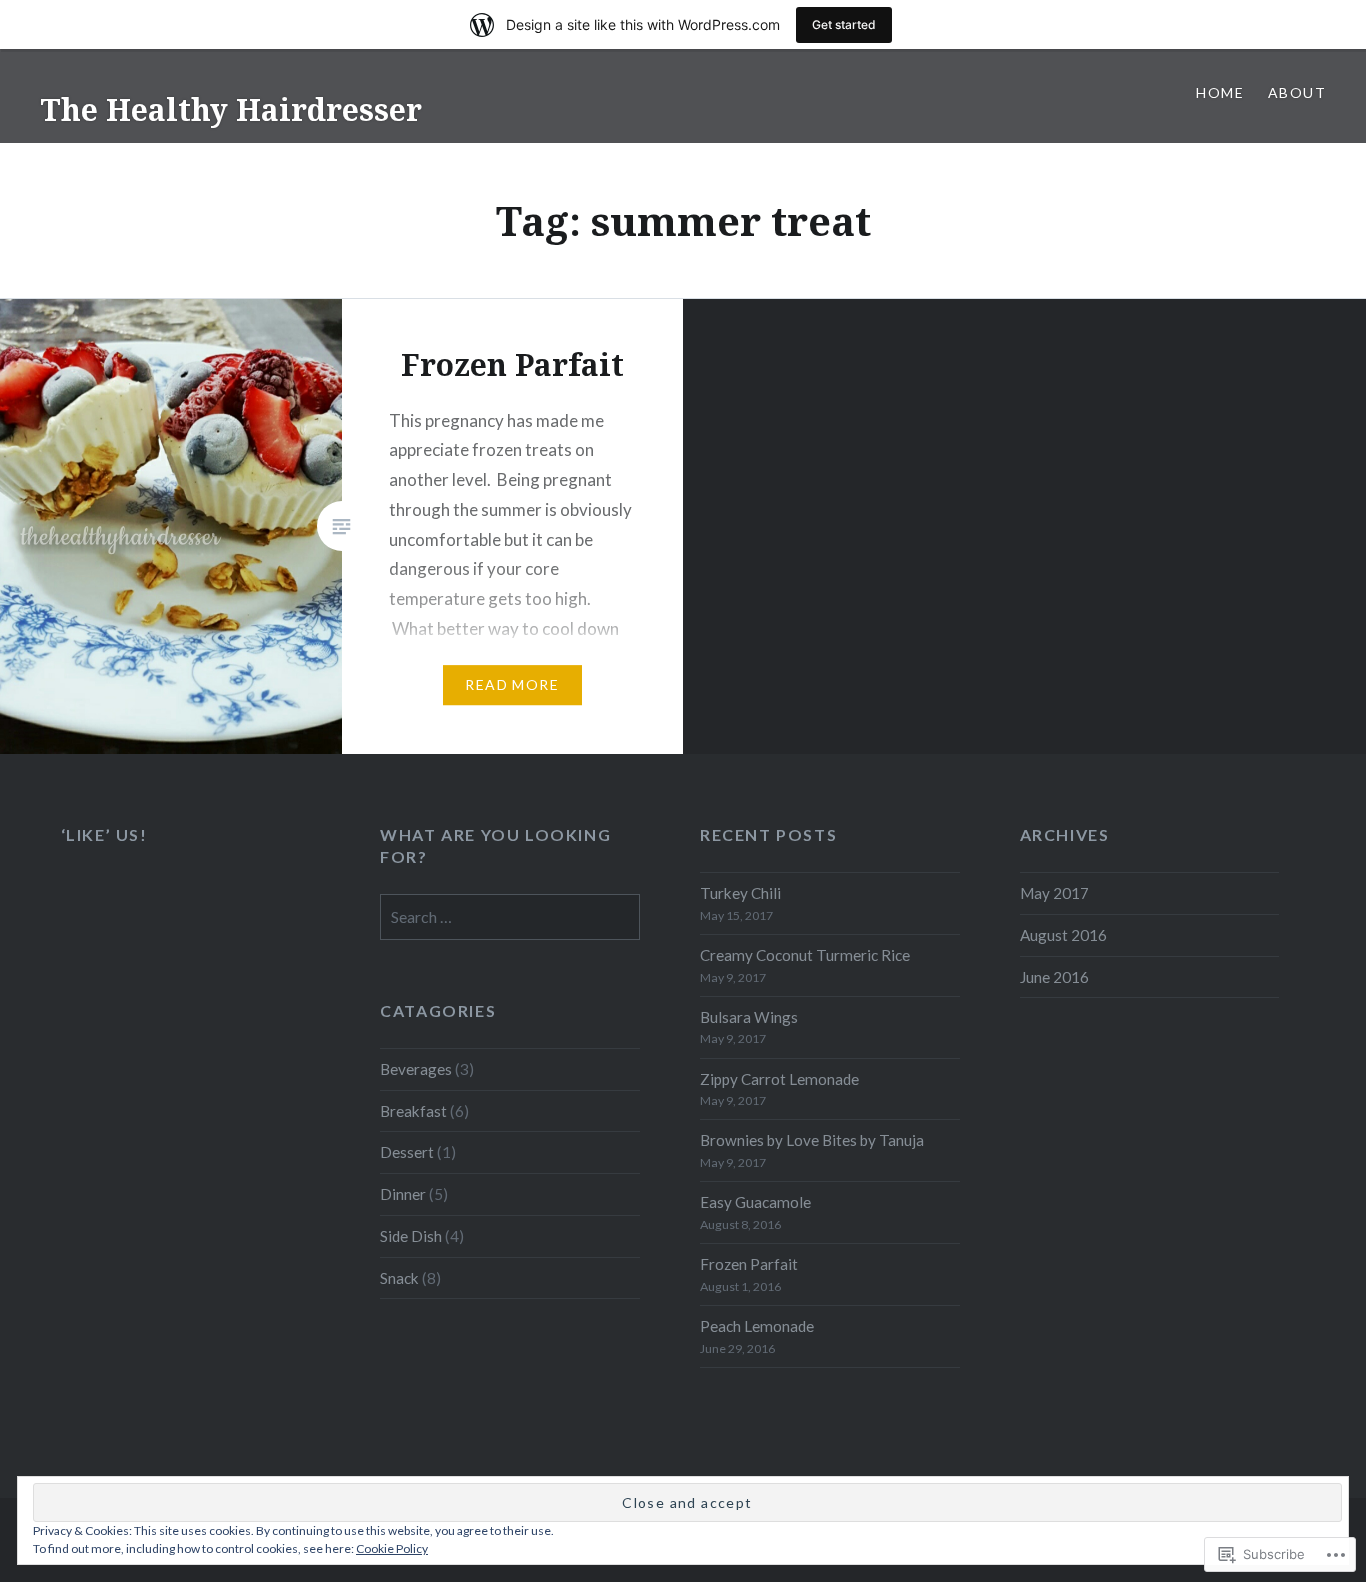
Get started (844, 24)
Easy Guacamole (755, 1202)
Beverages (416, 1069)
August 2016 (1063, 935)
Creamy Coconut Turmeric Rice (805, 955)
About (1297, 92)
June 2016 (1054, 977)
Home (1220, 92)
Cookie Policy (392, 1548)
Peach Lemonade (757, 1326)
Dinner (403, 1194)
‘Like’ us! (104, 834)
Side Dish (411, 1236)
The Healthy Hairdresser (231, 109)
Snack (399, 1278)
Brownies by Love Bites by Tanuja (812, 1140)
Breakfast (413, 1111)
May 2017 (1054, 893)
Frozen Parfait (749, 1264)
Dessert (407, 1152)
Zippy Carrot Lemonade (779, 1079)
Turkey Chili (740, 893)
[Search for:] (510, 917)
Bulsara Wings (749, 1017)
